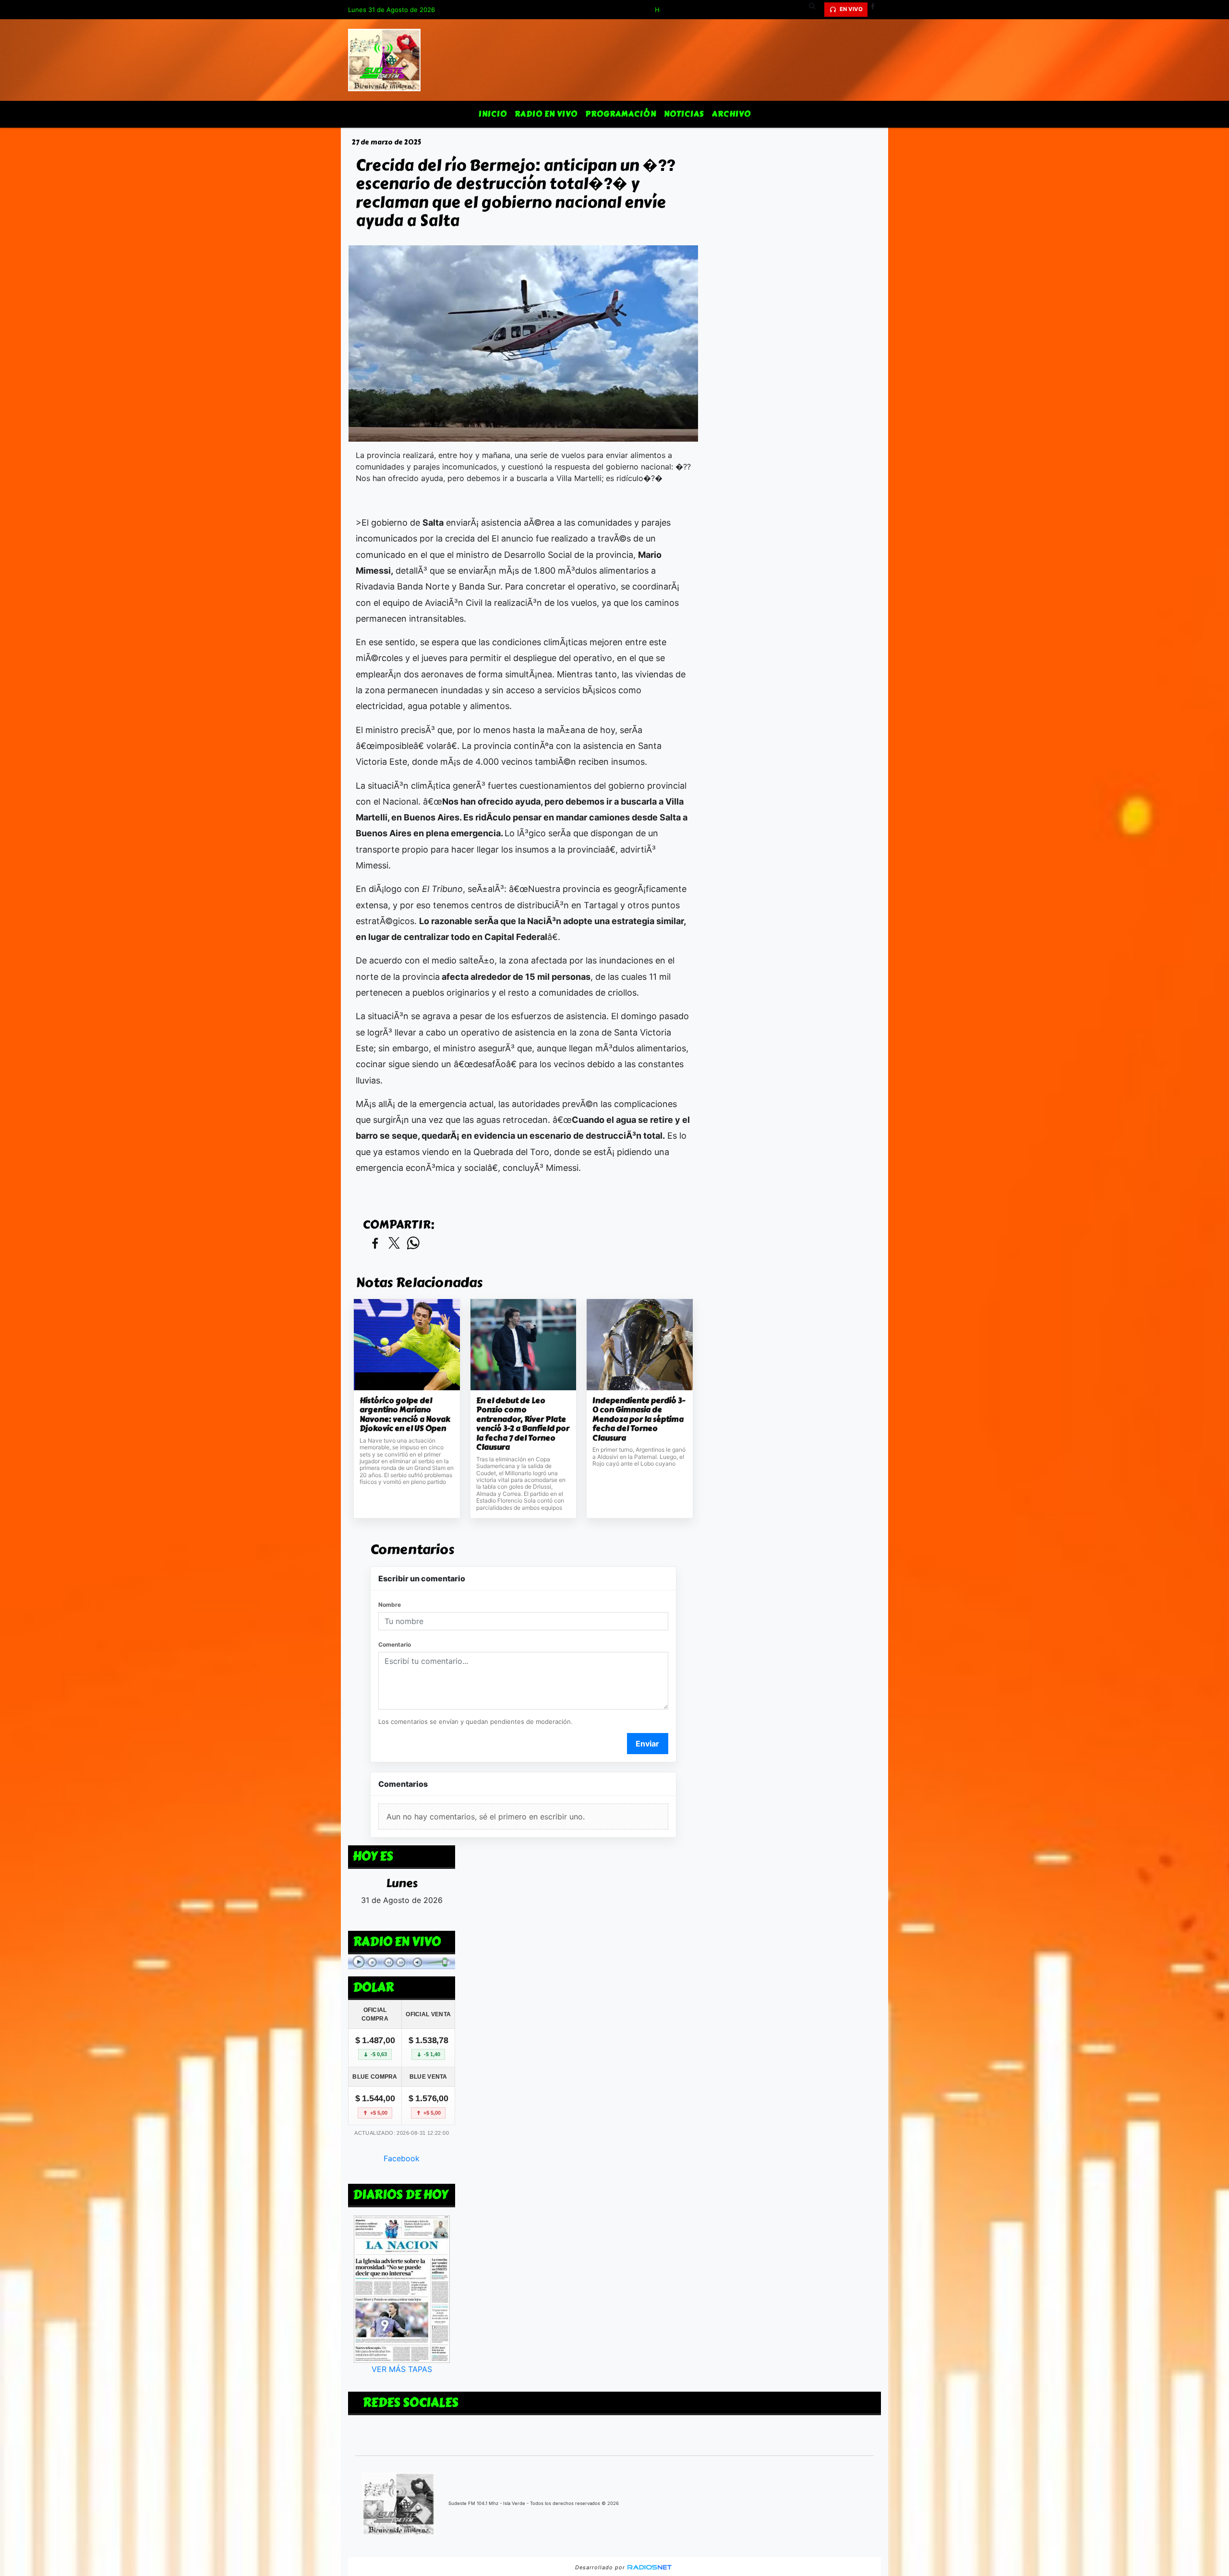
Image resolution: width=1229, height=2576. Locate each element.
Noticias (684, 114)
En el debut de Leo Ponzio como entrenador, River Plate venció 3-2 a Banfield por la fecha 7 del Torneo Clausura (523, 1424)
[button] (816, 10)
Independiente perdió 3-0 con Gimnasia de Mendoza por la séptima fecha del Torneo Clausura (639, 1420)
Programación (621, 114)
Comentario (395, 1644)
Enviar (647, 1744)
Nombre (390, 1605)
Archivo (731, 114)
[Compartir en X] (394, 1244)
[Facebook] (876, 10)
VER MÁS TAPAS (402, 2369)
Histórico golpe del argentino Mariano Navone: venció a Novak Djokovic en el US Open (405, 1415)
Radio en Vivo (546, 114)
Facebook (402, 2158)
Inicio (493, 114)
